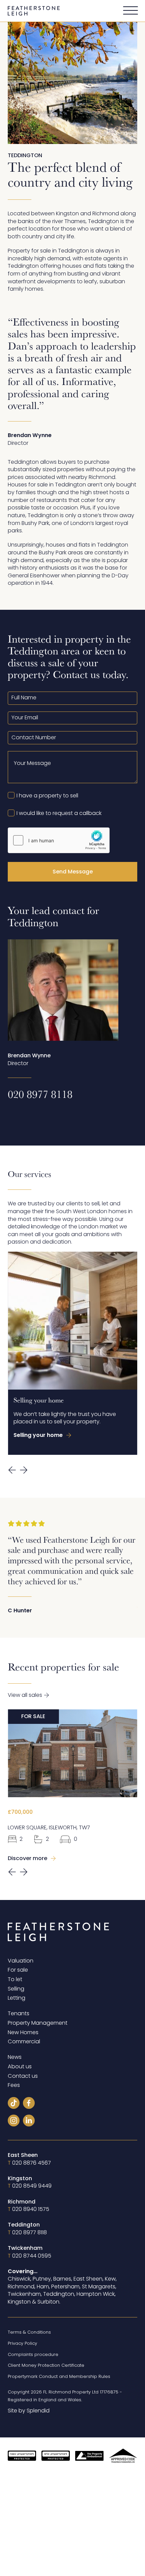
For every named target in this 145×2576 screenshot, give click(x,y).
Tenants (19, 2014)
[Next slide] (24, 1470)
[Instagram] (14, 2122)
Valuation (21, 1961)
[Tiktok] (14, 2104)
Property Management (38, 2023)
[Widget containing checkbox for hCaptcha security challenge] (59, 840)
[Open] (130, 11)
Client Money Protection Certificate (46, 2365)
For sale (18, 1970)
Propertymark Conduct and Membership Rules (59, 2376)
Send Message (73, 872)
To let (15, 1979)
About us (20, 2067)
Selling (16, 1989)
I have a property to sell (47, 796)
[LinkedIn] (29, 2122)
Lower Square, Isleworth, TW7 (49, 1828)
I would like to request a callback (59, 813)
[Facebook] (29, 2104)
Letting (17, 1998)
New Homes (23, 2032)
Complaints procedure (33, 2354)
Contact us (23, 2076)
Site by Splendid (29, 2411)
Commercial (24, 2042)
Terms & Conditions (29, 2332)
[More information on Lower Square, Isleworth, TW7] (72, 1753)
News (15, 2057)
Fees (14, 2085)
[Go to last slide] (12, 1470)
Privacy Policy (22, 2343)
